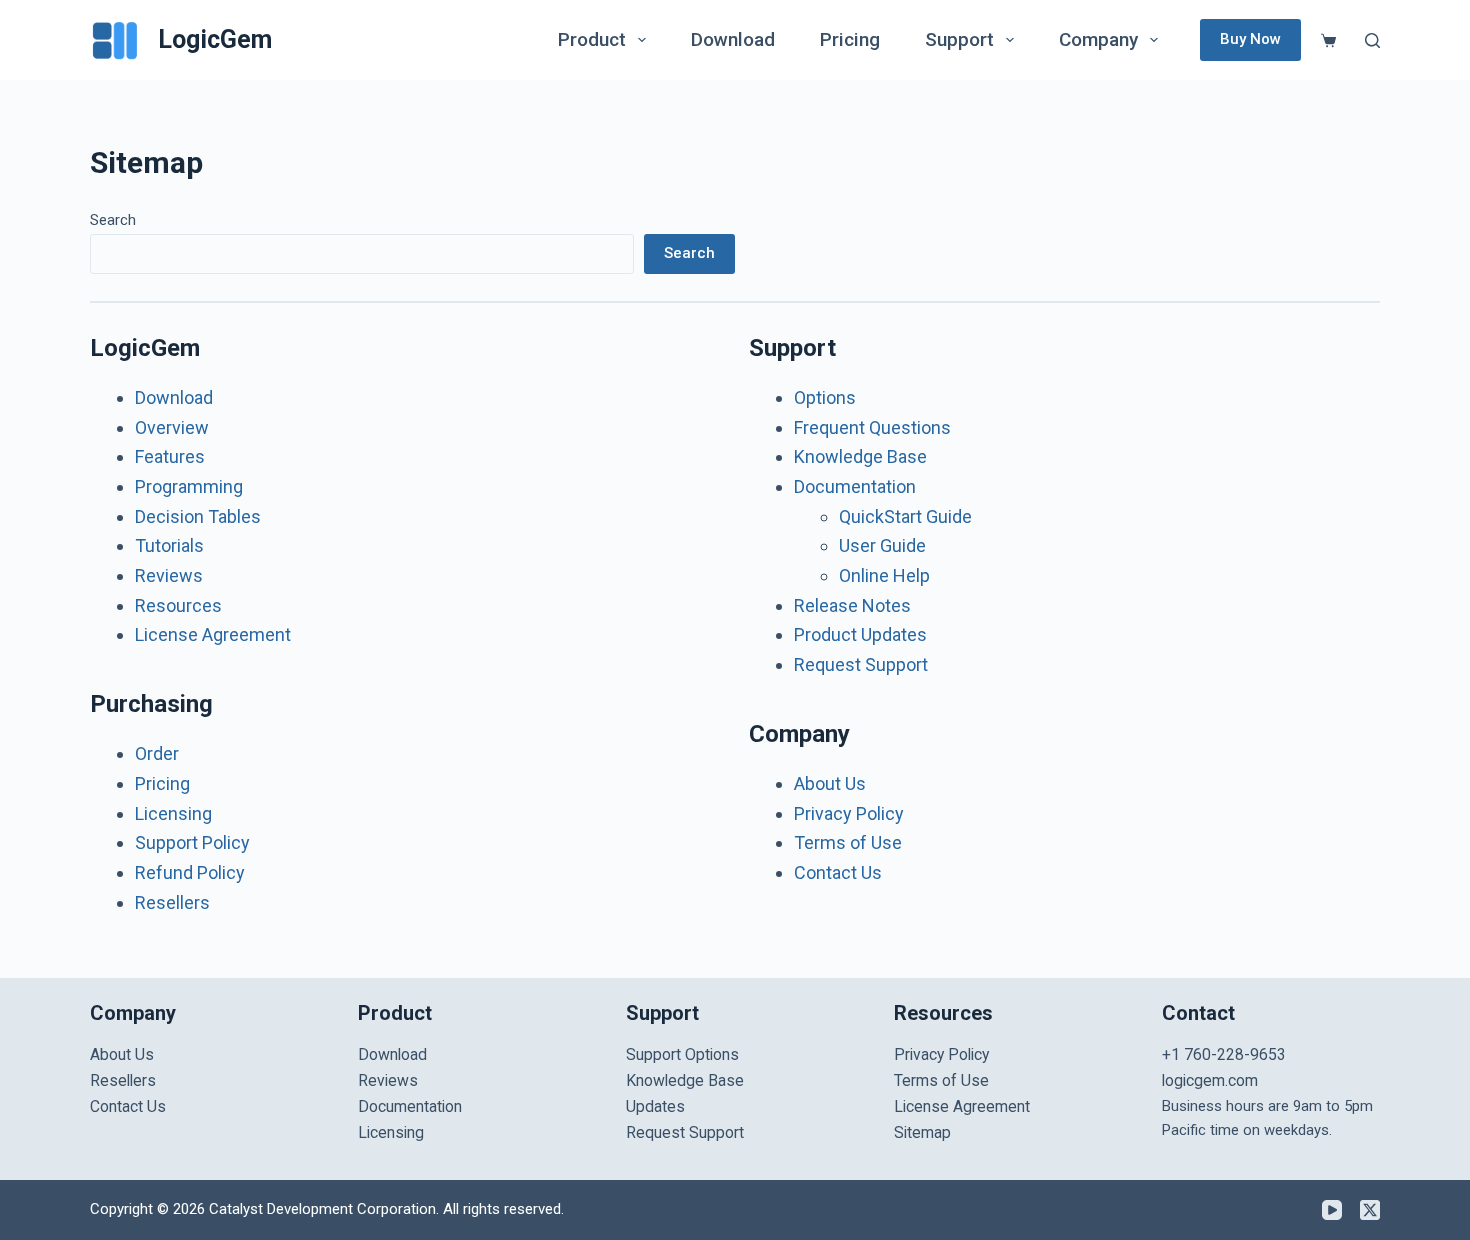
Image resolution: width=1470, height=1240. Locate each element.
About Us (830, 783)
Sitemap (922, 1132)
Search (113, 220)
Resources (178, 605)
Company (1098, 39)
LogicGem (215, 39)
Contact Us (838, 872)
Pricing (850, 39)
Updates (655, 1106)
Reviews (169, 575)
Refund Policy (190, 872)
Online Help (884, 575)
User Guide (882, 545)
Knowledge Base (860, 456)
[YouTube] (1332, 1210)
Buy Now (1250, 39)
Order (157, 753)
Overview (172, 427)
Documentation (855, 486)
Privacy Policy (849, 813)
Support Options (682, 1054)
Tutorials (169, 545)
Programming (189, 486)
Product (592, 39)
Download (733, 39)
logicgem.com (1210, 1080)
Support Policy (192, 842)
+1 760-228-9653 (1224, 1054)
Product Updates (860, 634)
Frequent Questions (872, 427)
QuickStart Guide (905, 516)
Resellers (172, 902)
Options (825, 397)
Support (959, 39)
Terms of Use (848, 842)
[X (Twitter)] (1370, 1210)
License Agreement (213, 634)
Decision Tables (198, 516)
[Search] (1372, 40)
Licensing (173, 813)
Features (170, 456)
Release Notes (852, 605)
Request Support (861, 664)
